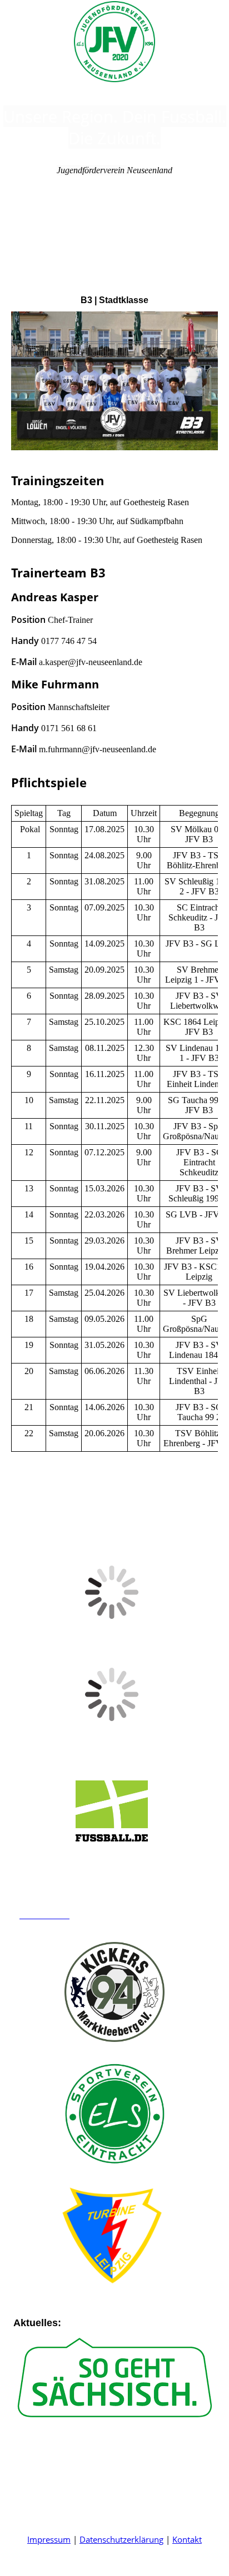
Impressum (49, 2539)
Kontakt (187, 2539)
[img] (114, 42)
